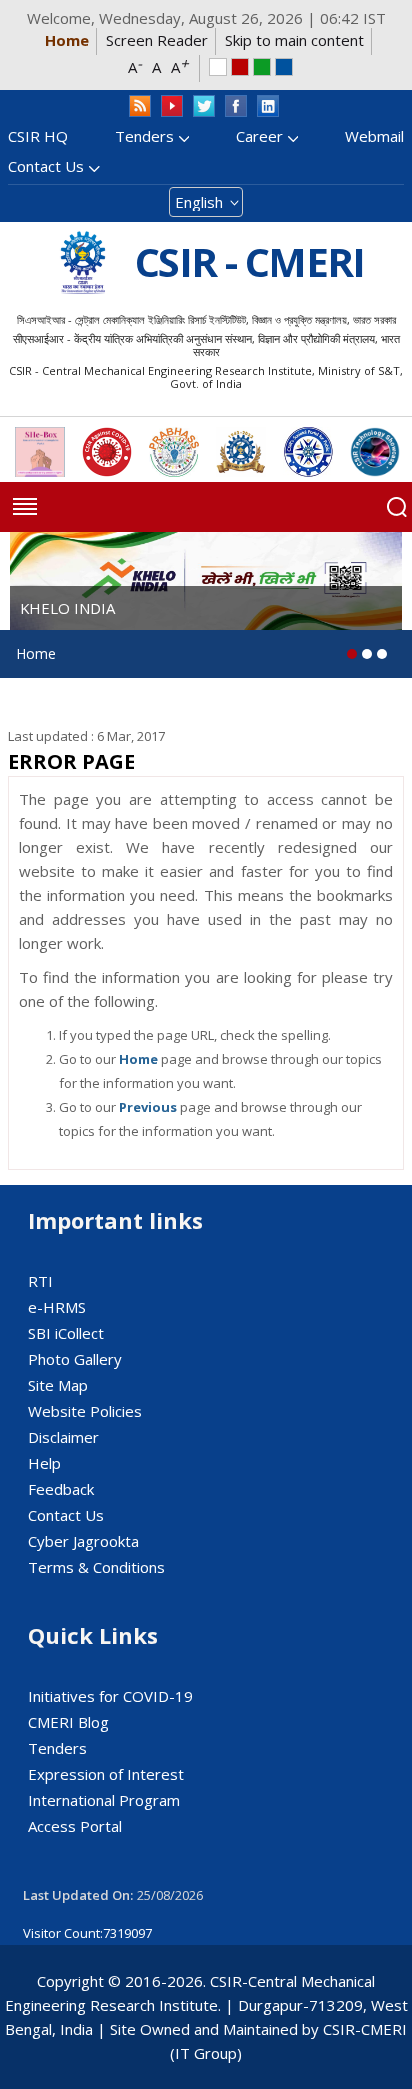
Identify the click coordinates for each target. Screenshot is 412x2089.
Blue (284, 67)
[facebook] (236, 106)
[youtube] (172, 106)
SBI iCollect (66, 1333)
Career (259, 136)
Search (397, 507)
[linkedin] (268, 106)
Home (67, 40)
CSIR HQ (38, 136)
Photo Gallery (75, 1359)
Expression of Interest (106, 1774)
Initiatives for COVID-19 (110, 1696)
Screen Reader (157, 40)
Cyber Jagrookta (83, 1541)
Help (44, 1463)
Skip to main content (294, 40)
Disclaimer (63, 1437)
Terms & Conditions (96, 1567)
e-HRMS (57, 1307)
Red (240, 67)
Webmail (374, 136)
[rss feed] (140, 106)
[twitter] (204, 106)
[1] (367, 654)
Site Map (58, 1385)
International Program (104, 1800)
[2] (382, 654)
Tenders (144, 136)
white (218, 67)
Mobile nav (25, 507)
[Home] (83, 262)
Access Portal (75, 1826)
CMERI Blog (68, 1722)
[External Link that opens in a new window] (40, 452)
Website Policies (85, 1411)
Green (262, 67)
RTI (40, 1281)
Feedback (61, 1489)
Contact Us (46, 166)
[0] (352, 654)
